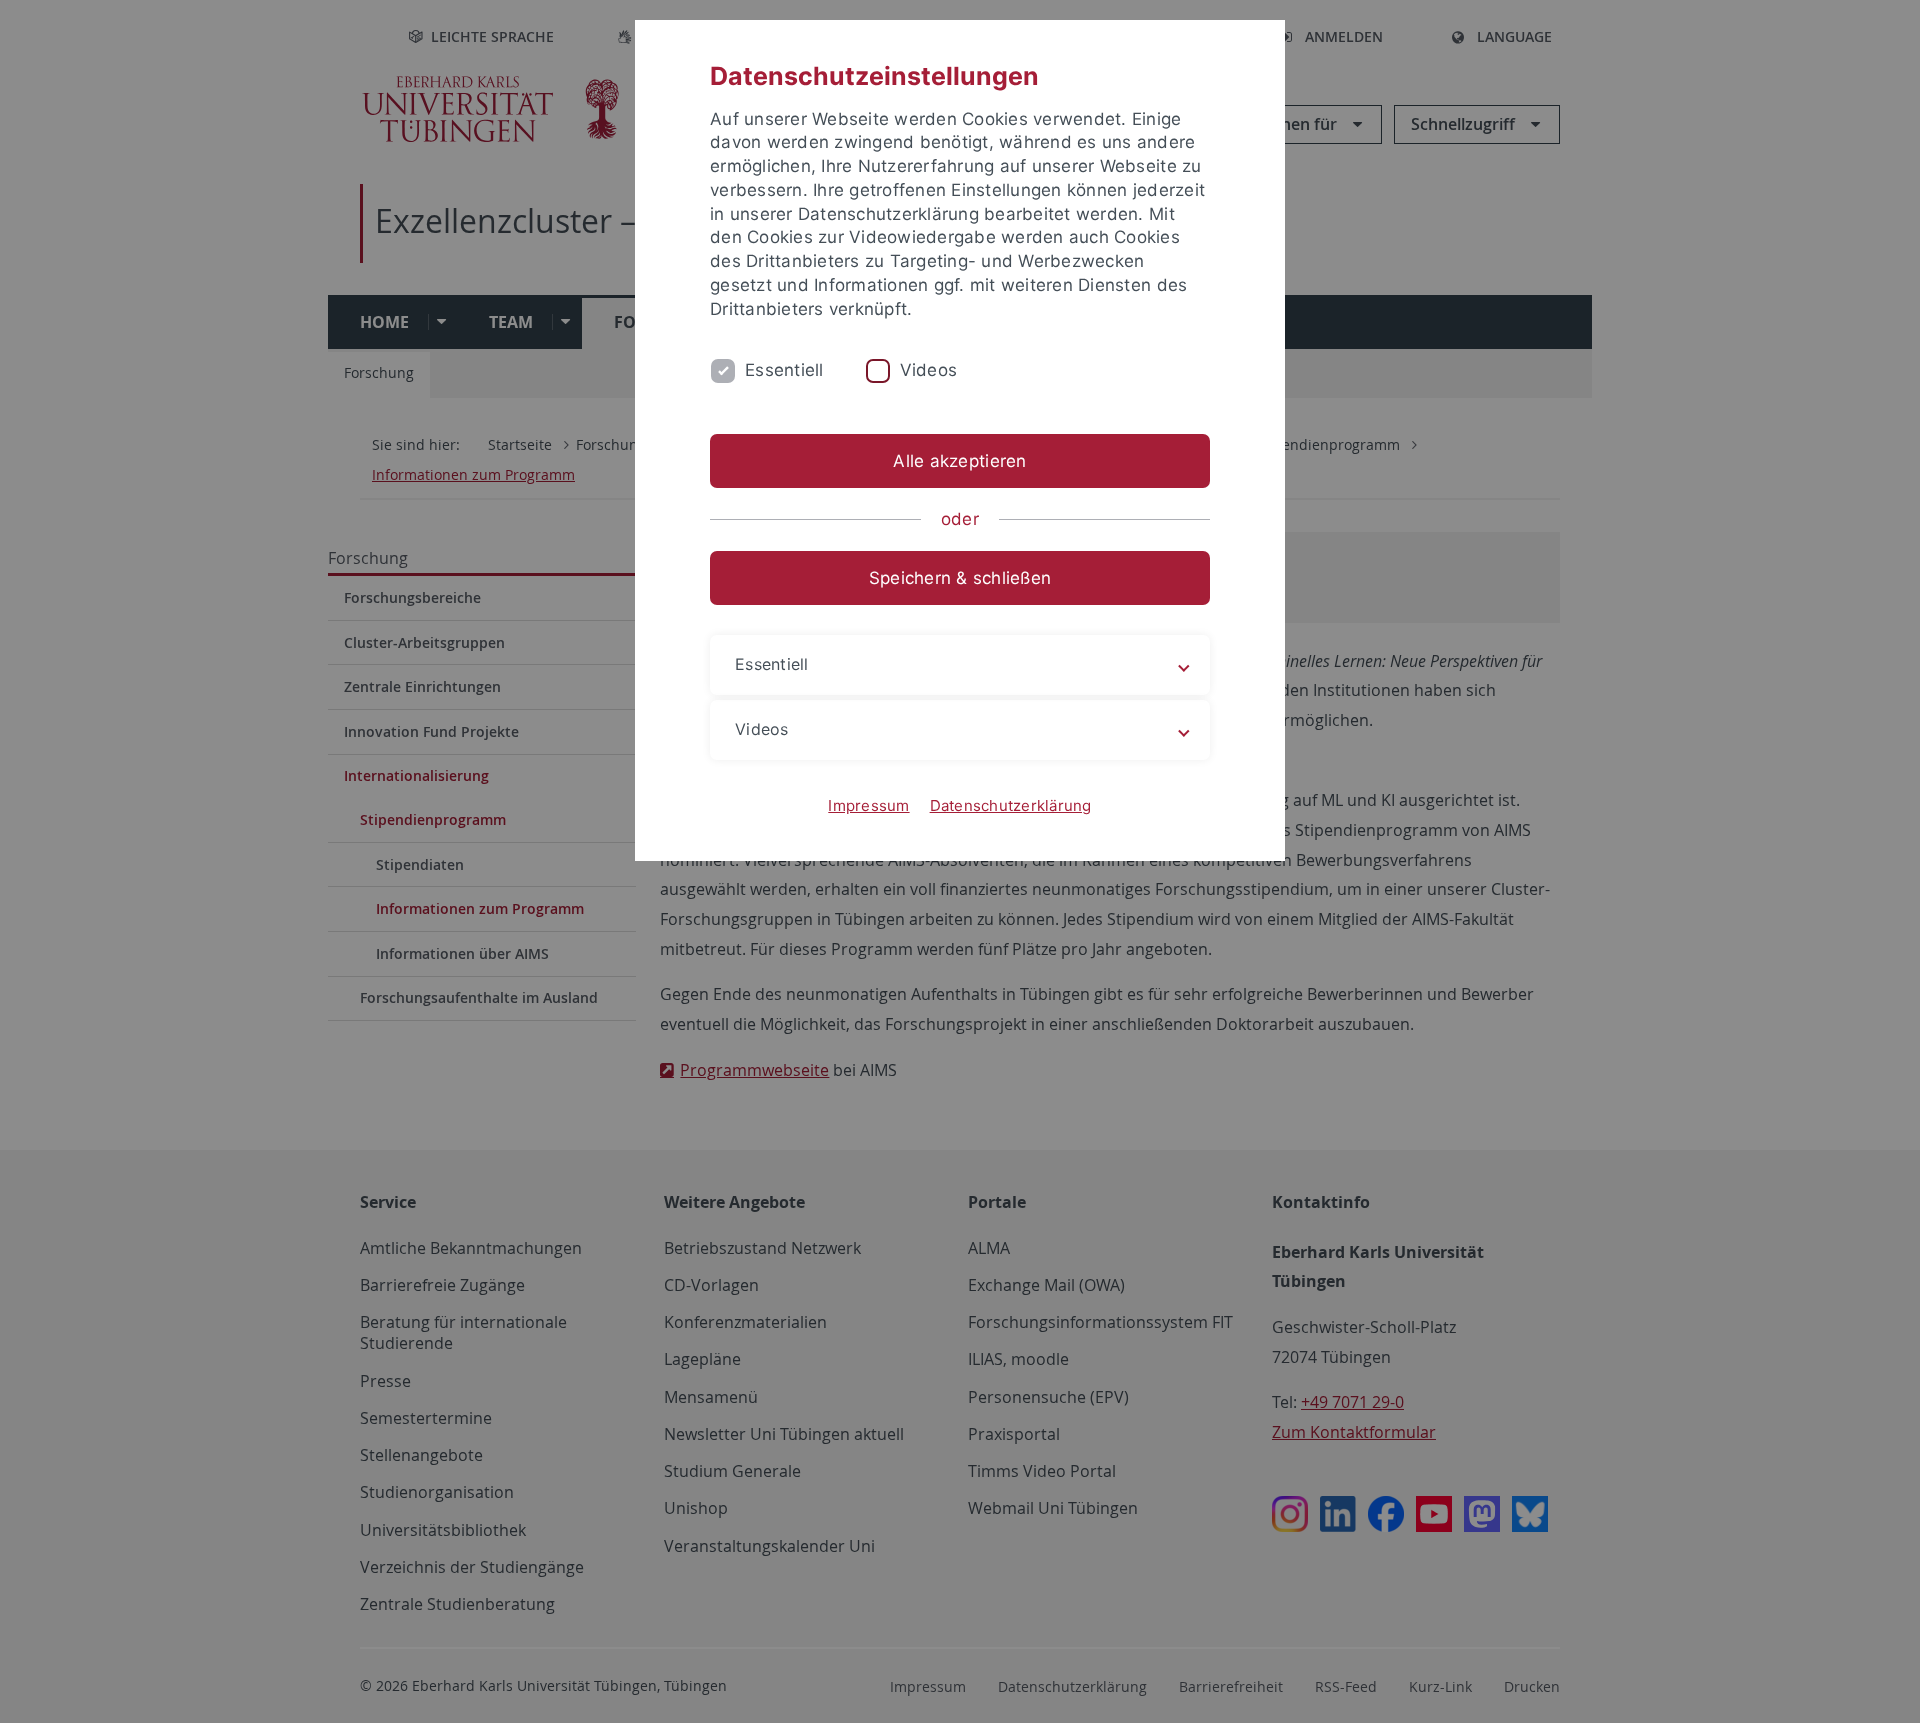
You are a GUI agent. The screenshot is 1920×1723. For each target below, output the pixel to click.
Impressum (868, 805)
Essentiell (784, 370)
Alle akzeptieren (959, 461)
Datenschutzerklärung (1011, 805)
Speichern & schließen (960, 578)
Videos (929, 370)
